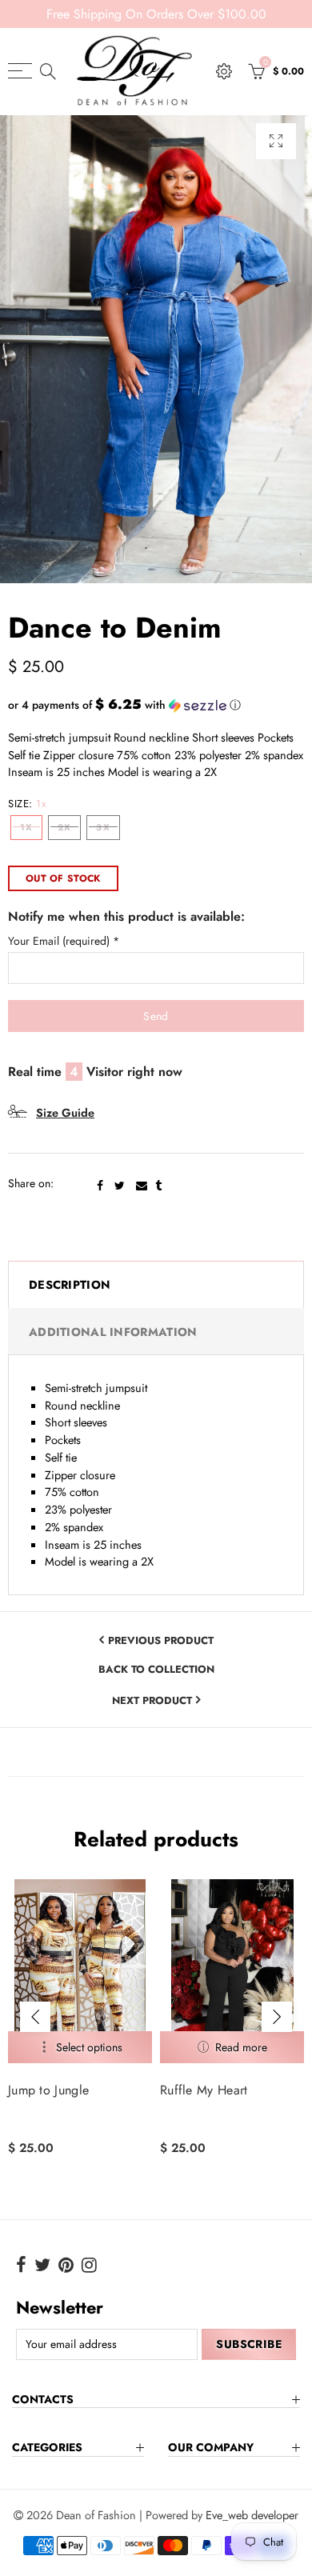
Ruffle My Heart (204, 2090)
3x (103, 827)
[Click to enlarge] (276, 141)
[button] (156, 705)
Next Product (152, 1700)
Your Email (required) (64, 941)
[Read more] (232, 2047)
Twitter (120, 1186)
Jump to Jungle (48, 2090)
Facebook (100, 1186)
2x (64, 827)
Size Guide (65, 1112)
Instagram (89, 2265)
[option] (156, 349)
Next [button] (277, 2017)
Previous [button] (35, 2017)
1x (26, 827)
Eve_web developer (252, 2515)
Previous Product (161, 1640)
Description (70, 1284)
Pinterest (66, 2265)
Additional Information (113, 1332)
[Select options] (80, 2047)
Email (142, 1186)
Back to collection (156, 1670)
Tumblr (158, 1186)
